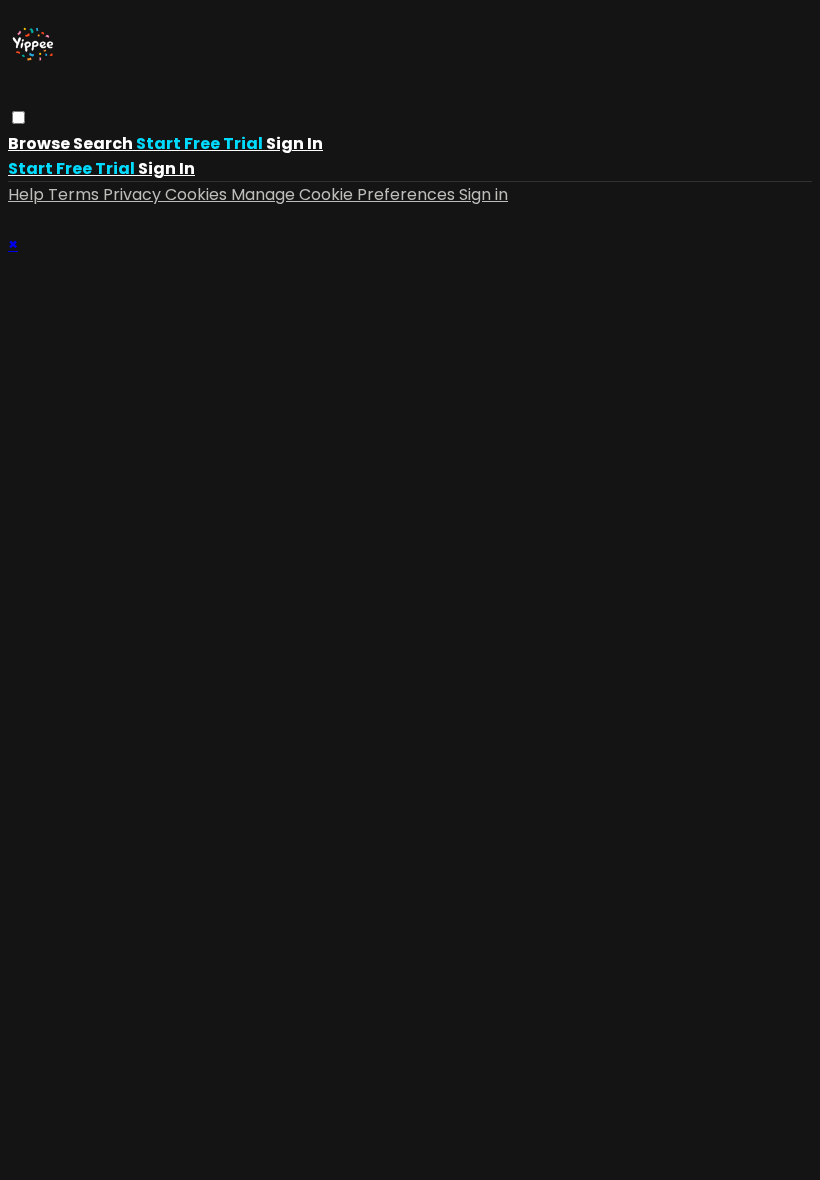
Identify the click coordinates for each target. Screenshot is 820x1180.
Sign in (294, 143)
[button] (18, 117)
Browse (40, 143)
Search (104, 143)
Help (28, 194)
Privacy (134, 194)
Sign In (166, 168)
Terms (75, 194)
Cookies (198, 194)
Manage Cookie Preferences (345, 194)
